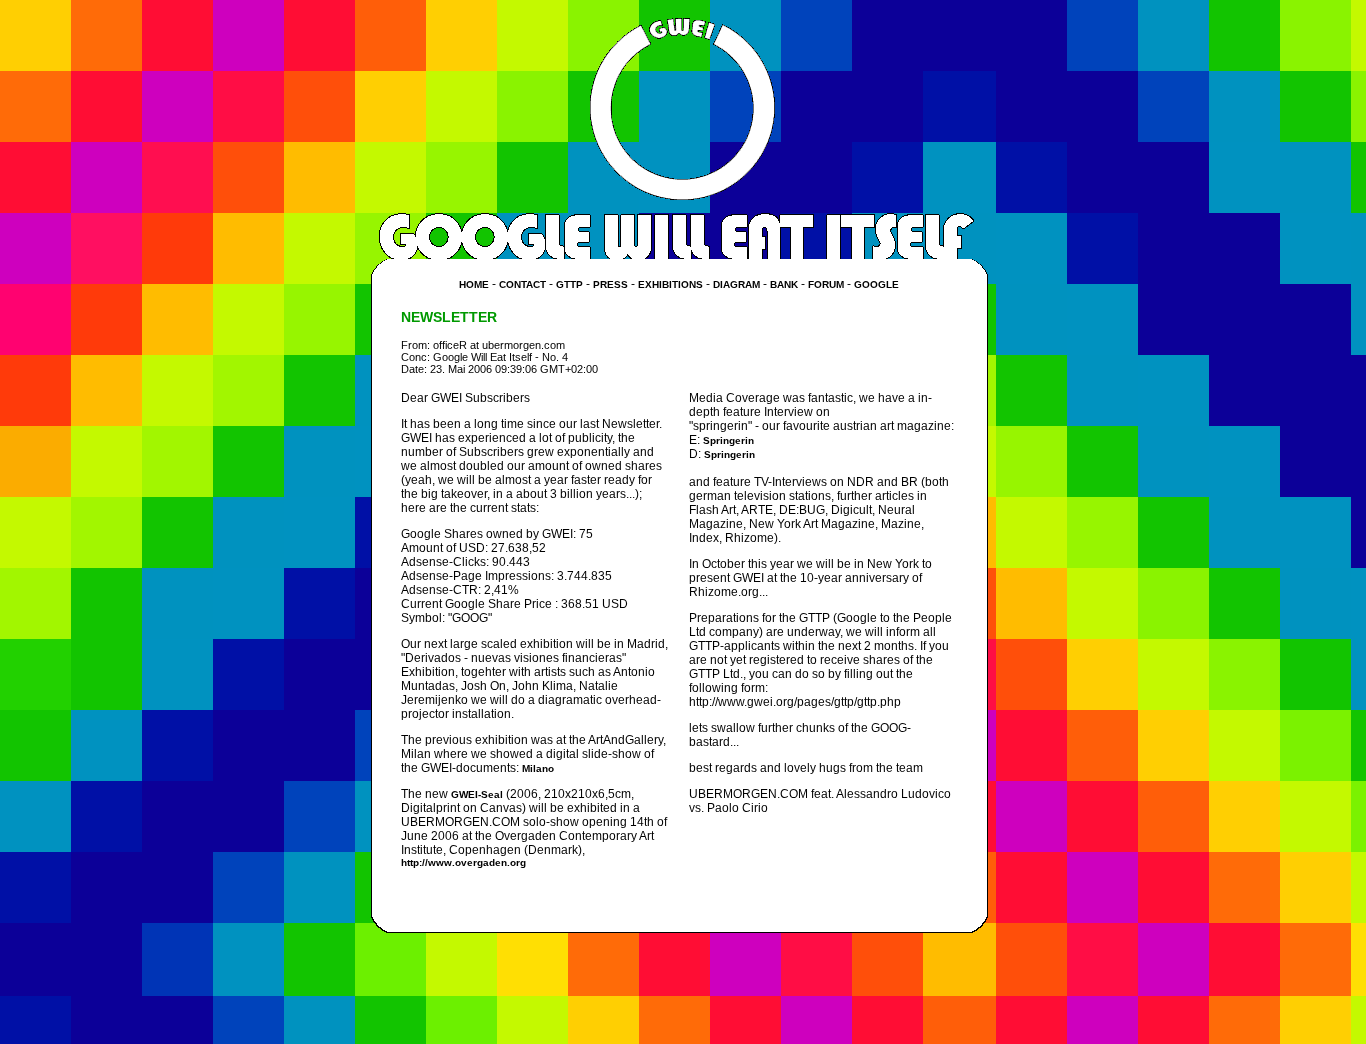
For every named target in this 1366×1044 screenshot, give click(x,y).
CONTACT (522, 284)
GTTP (569, 284)
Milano (538, 768)
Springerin (728, 440)
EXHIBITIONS (670, 284)
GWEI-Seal (477, 794)
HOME (474, 284)
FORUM (826, 284)
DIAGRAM (736, 284)
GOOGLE (876, 284)
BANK (784, 284)
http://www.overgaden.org (463, 862)
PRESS (610, 284)
